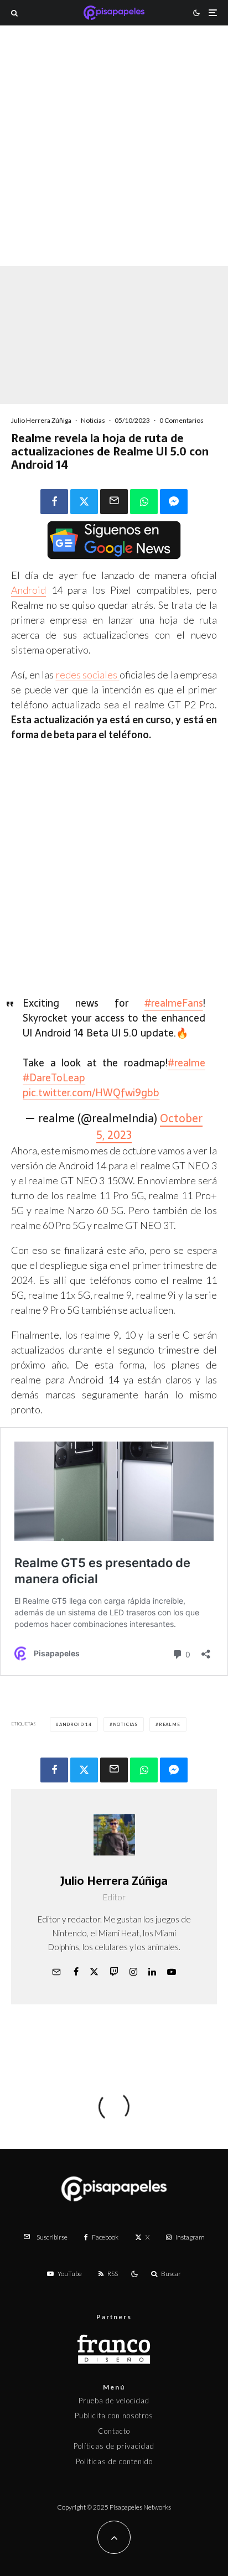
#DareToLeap (54, 1078)
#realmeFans (174, 1003)
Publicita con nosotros (114, 2416)
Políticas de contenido (114, 2461)
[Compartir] (54, 502)
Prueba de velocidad (114, 2401)
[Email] (114, 502)
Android (28, 590)
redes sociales (88, 675)
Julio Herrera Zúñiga (41, 420)
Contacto (114, 2431)
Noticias (93, 420)
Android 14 (76, 1724)
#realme (186, 1063)
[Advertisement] (114, 160)
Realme (170, 1724)
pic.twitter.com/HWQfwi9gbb (91, 1093)
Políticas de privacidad (114, 2446)
